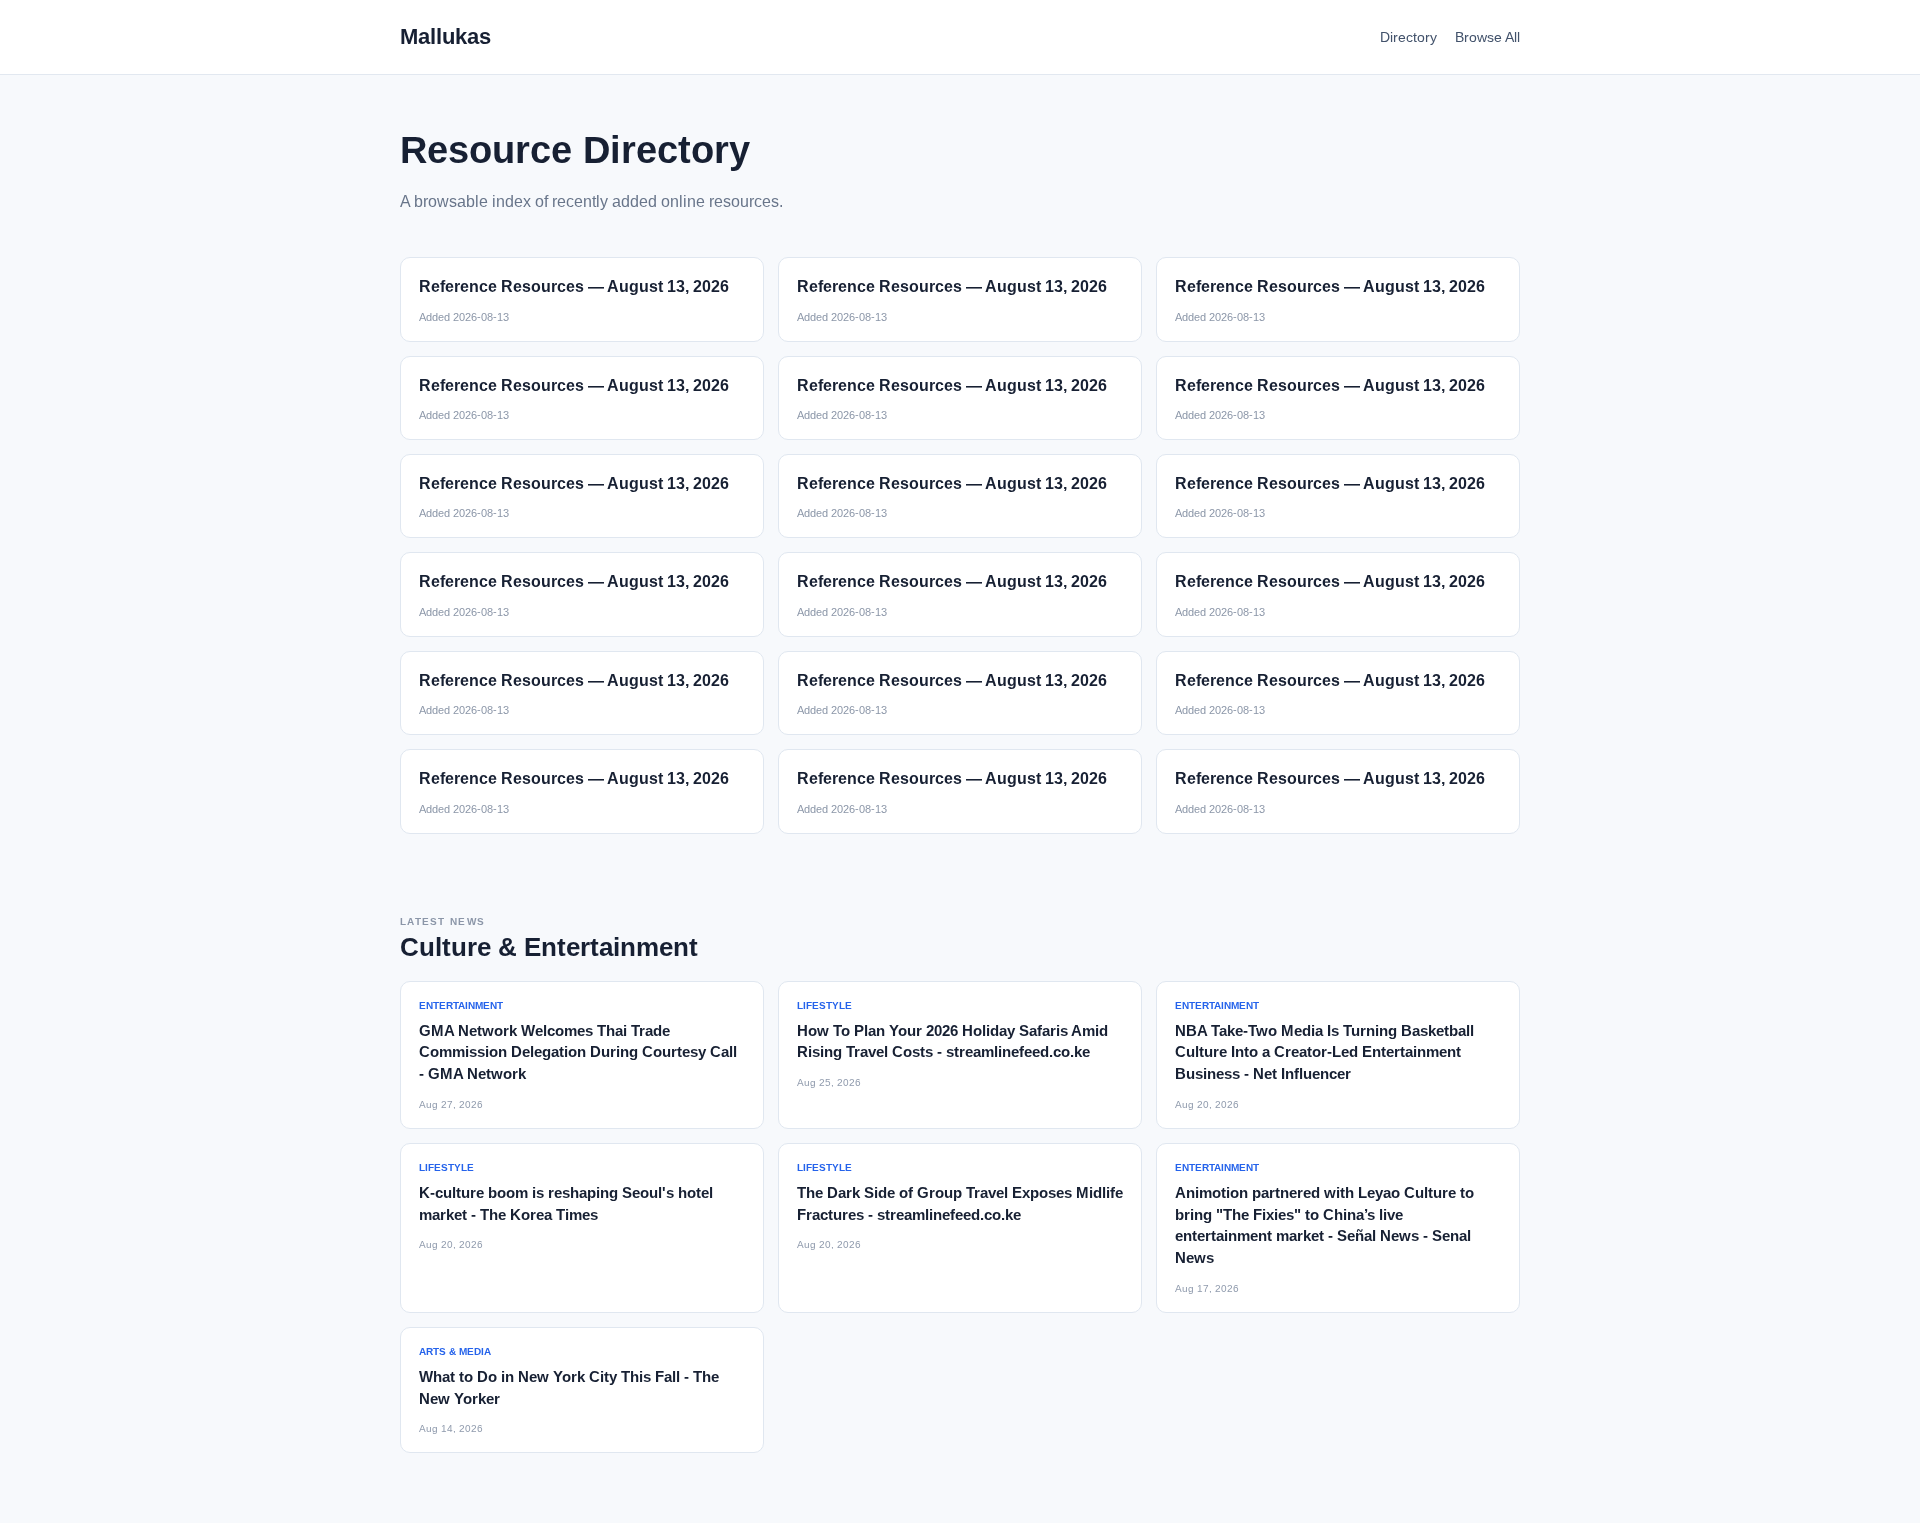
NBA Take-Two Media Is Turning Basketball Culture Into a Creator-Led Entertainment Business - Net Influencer (1324, 1052)
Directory (1408, 37)
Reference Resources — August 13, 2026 (574, 286)
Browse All (1487, 37)
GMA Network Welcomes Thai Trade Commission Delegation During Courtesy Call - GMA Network (578, 1052)
